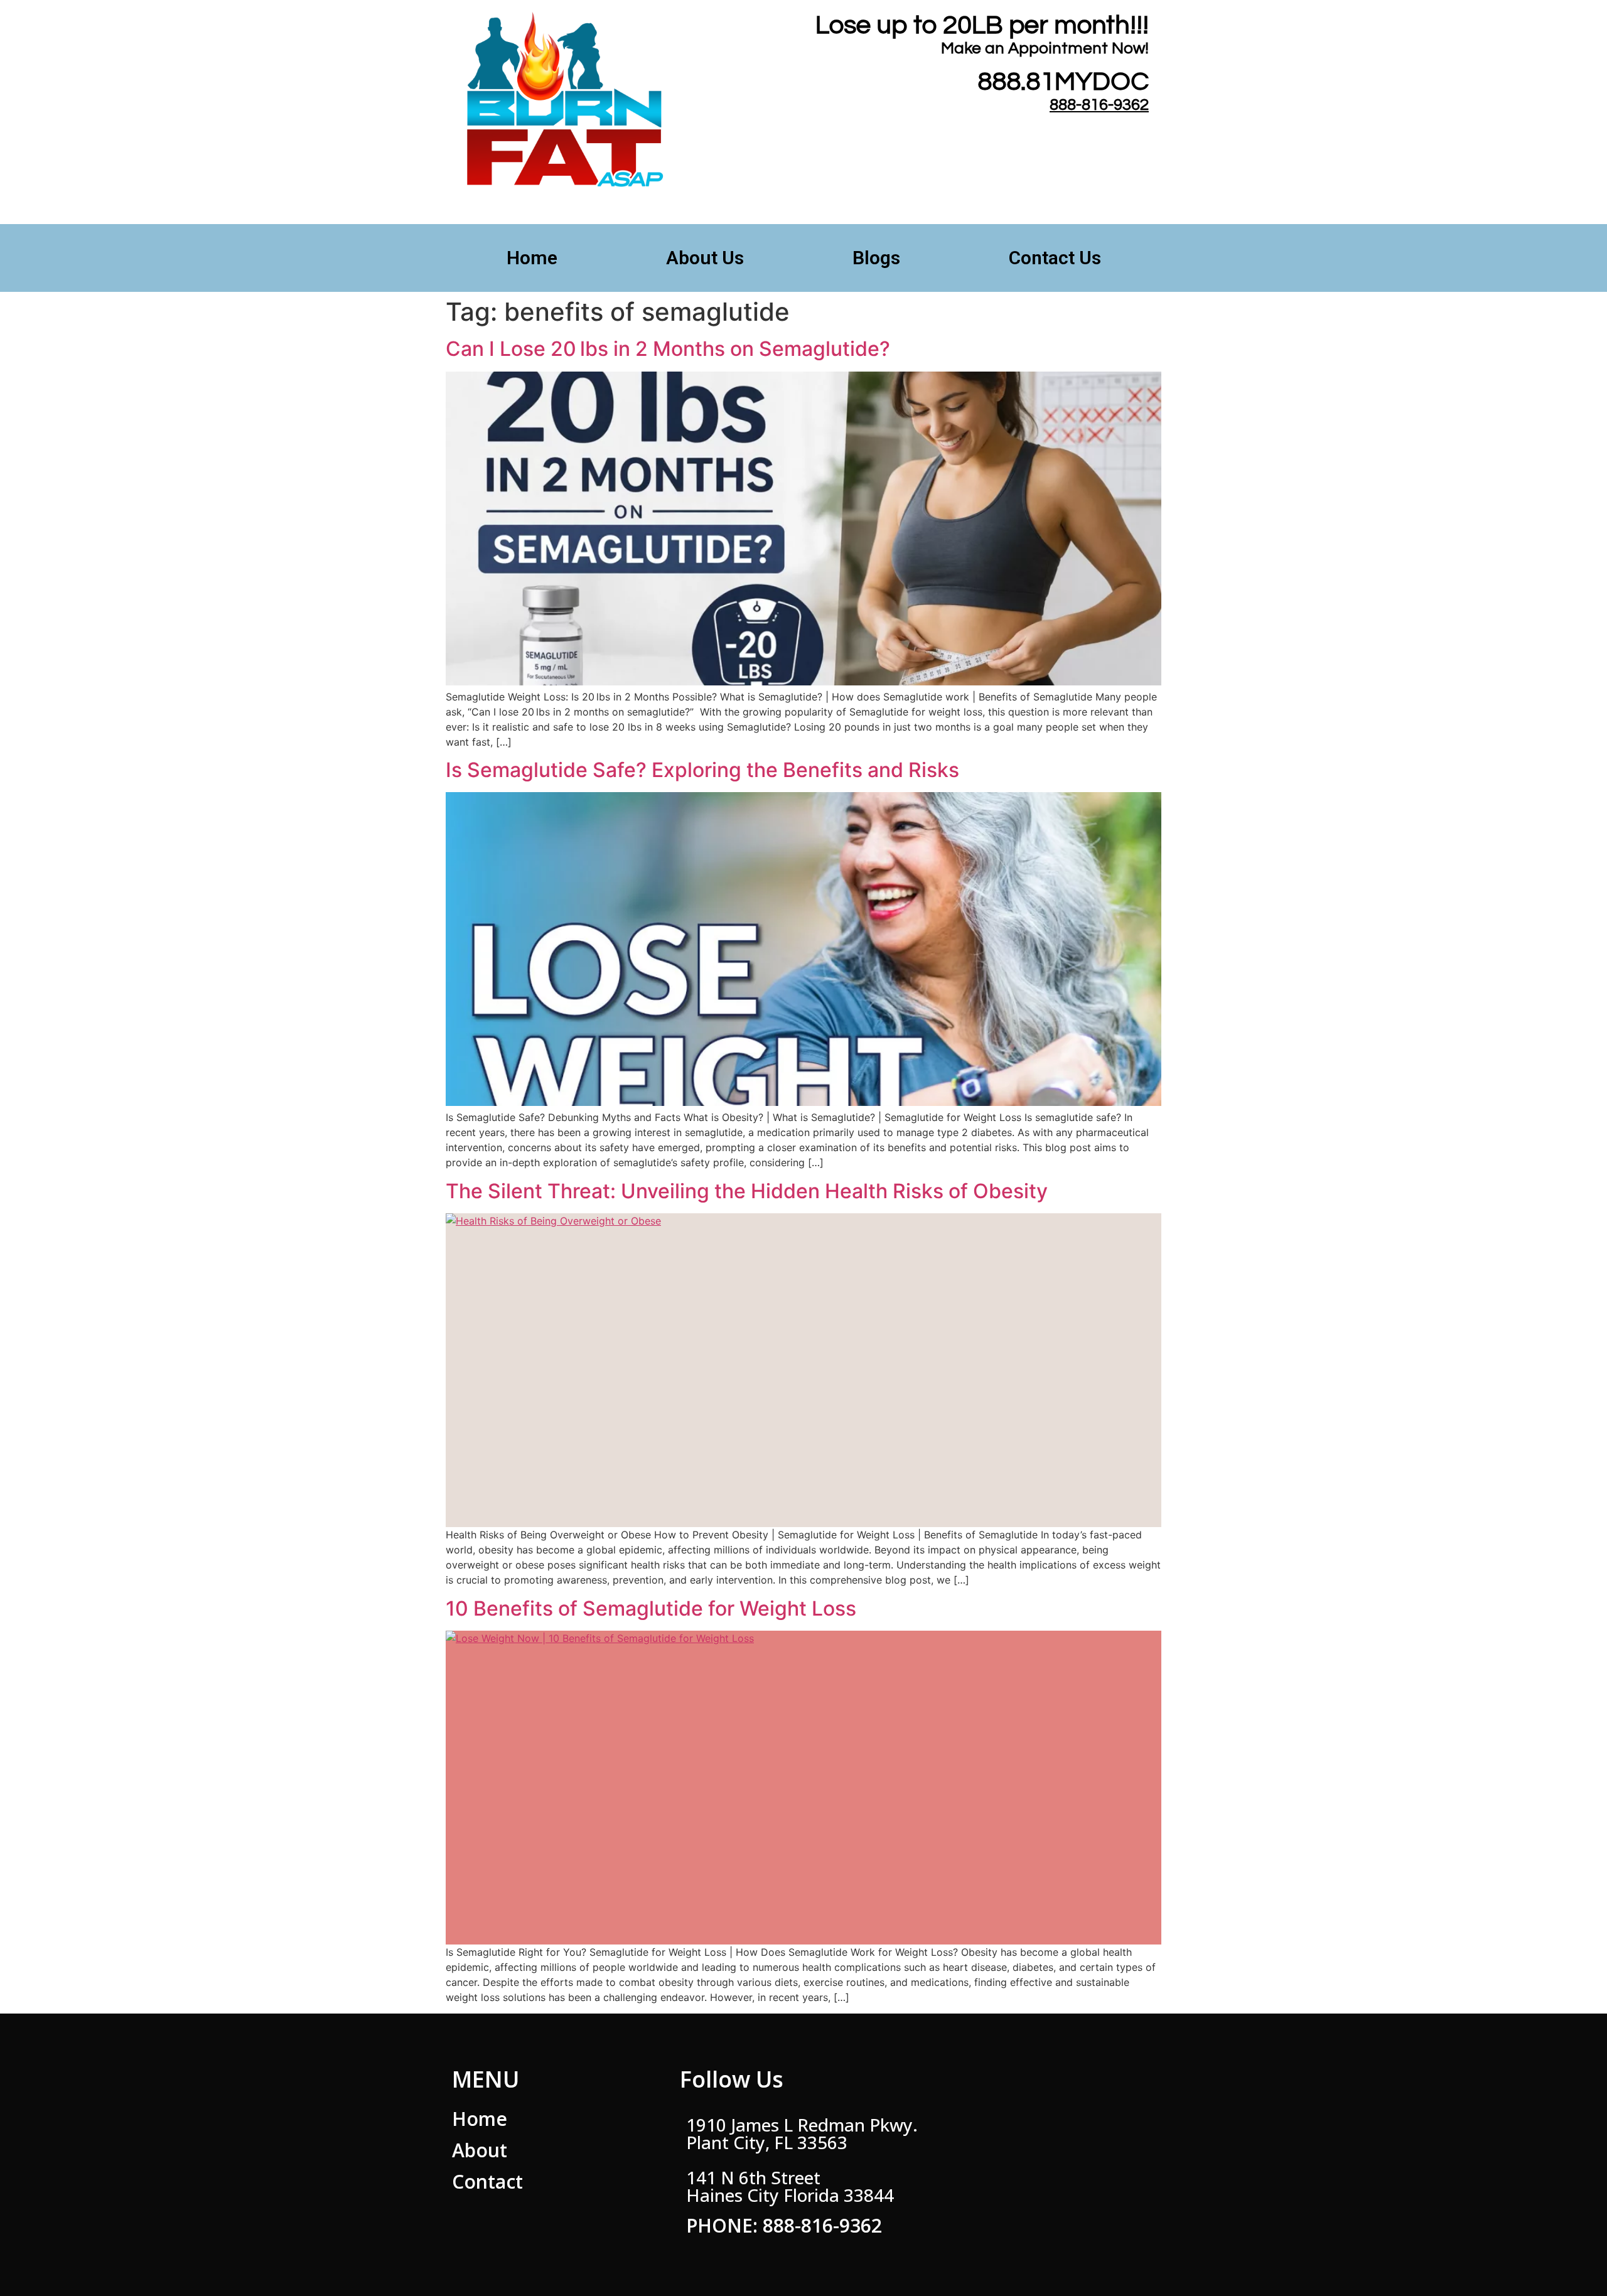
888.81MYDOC (1063, 82)
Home (532, 258)
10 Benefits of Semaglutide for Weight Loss (651, 1608)
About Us (705, 258)
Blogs (876, 258)
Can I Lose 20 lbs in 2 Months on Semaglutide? (668, 349)
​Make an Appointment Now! (1045, 48)
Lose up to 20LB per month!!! (982, 25)
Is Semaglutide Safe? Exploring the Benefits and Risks (702, 770)
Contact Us (1055, 258)
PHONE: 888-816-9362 (784, 2225)
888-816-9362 (1099, 105)
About (480, 2150)
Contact (487, 2181)
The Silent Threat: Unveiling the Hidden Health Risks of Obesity (747, 1191)
